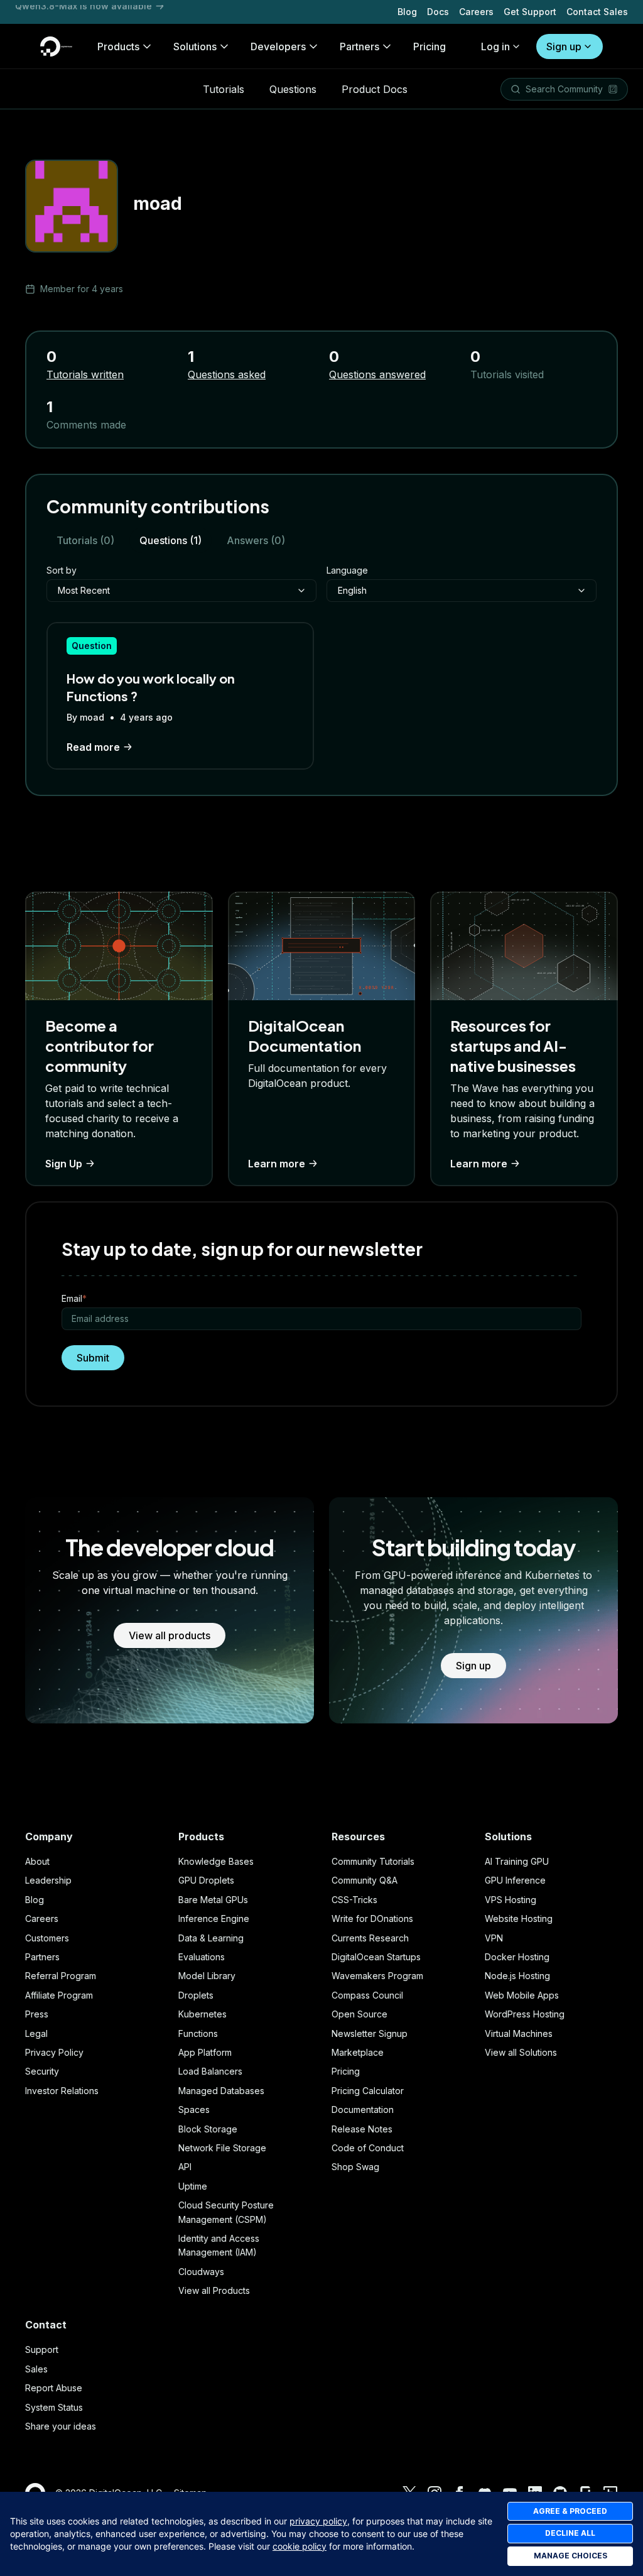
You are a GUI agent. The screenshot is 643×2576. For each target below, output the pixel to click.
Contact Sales (597, 12)
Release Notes (362, 2129)
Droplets (196, 1995)
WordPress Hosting (525, 2014)
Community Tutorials (373, 1861)
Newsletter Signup (370, 2033)
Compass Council (367, 1995)
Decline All (570, 2533)
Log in (495, 46)
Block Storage (208, 2129)
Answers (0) (256, 540)
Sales (36, 2369)
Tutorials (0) (85, 540)
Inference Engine (214, 1918)
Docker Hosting (517, 1957)
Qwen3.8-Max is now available (84, 12)
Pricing (346, 2071)
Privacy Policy (54, 2052)
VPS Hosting (511, 1900)
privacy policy (318, 2521)
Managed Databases (221, 2091)
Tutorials (224, 89)
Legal (36, 2033)
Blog (407, 12)
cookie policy (300, 2546)
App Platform (205, 2052)
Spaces (194, 2109)
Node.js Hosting (517, 1976)
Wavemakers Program (377, 1976)
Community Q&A (365, 1880)
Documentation (363, 2109)
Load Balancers (210, 2071)
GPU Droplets (206, 1880)
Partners (42, 1957)
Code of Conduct (368, 2148)
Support (42, 2350)
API (185, 2167)
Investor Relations (62, 2091)
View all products (170, 1635)
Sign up (564, 46)
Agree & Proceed (570, 2511)
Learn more (277, 1164)
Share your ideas (61, 2426)
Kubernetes (203, 2014)
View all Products (214, 2290)
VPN (494, 1938)
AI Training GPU (517, 1861)
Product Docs (375, 89)
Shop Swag (355, 2167)
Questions (293, 89)
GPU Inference (515, 1880)
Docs (438, 12)
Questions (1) (170, 540)
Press (37, 2014)
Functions (198, 2033)
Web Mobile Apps (522, 1995)
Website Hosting (519, 1918)
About (37, 1861)
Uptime (193, 2186)
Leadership (48, 1880)
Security (42, 2071)
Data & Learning (211, 1938)
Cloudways (201, 2272)
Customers (47, 1938)
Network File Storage (222, 2148)
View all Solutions (521, 2052)
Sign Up (64, 1164)
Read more (93, 747)
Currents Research (370, 1938)
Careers (476, 12)
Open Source (359, 2014)
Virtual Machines (519, 2033)
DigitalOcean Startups (376, 1957)
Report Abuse (54, 2388)
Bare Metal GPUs (213, 1900)
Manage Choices (570, 2556)
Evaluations (202, 1957)
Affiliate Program (59, 1995)
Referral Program (61, 1976)
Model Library (207, 1976)
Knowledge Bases (216, 1861)
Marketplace (358, 2052)
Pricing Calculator (368, 2091)
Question (92, 646)
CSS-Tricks (354, 1900)
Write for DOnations (372, 1918)
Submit (93, 1358)
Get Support (530, 12)
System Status (54, 2407)
